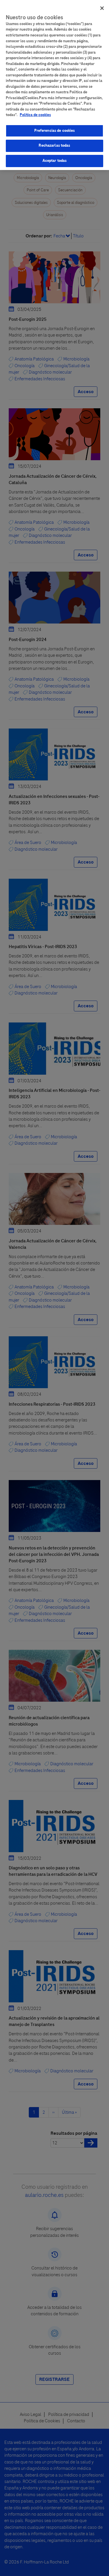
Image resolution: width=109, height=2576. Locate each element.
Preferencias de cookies (55, 131)
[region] (54, 85)
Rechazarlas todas (54, 146)
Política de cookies (35, 115)
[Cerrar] (102, 8)
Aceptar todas (55, 161)
